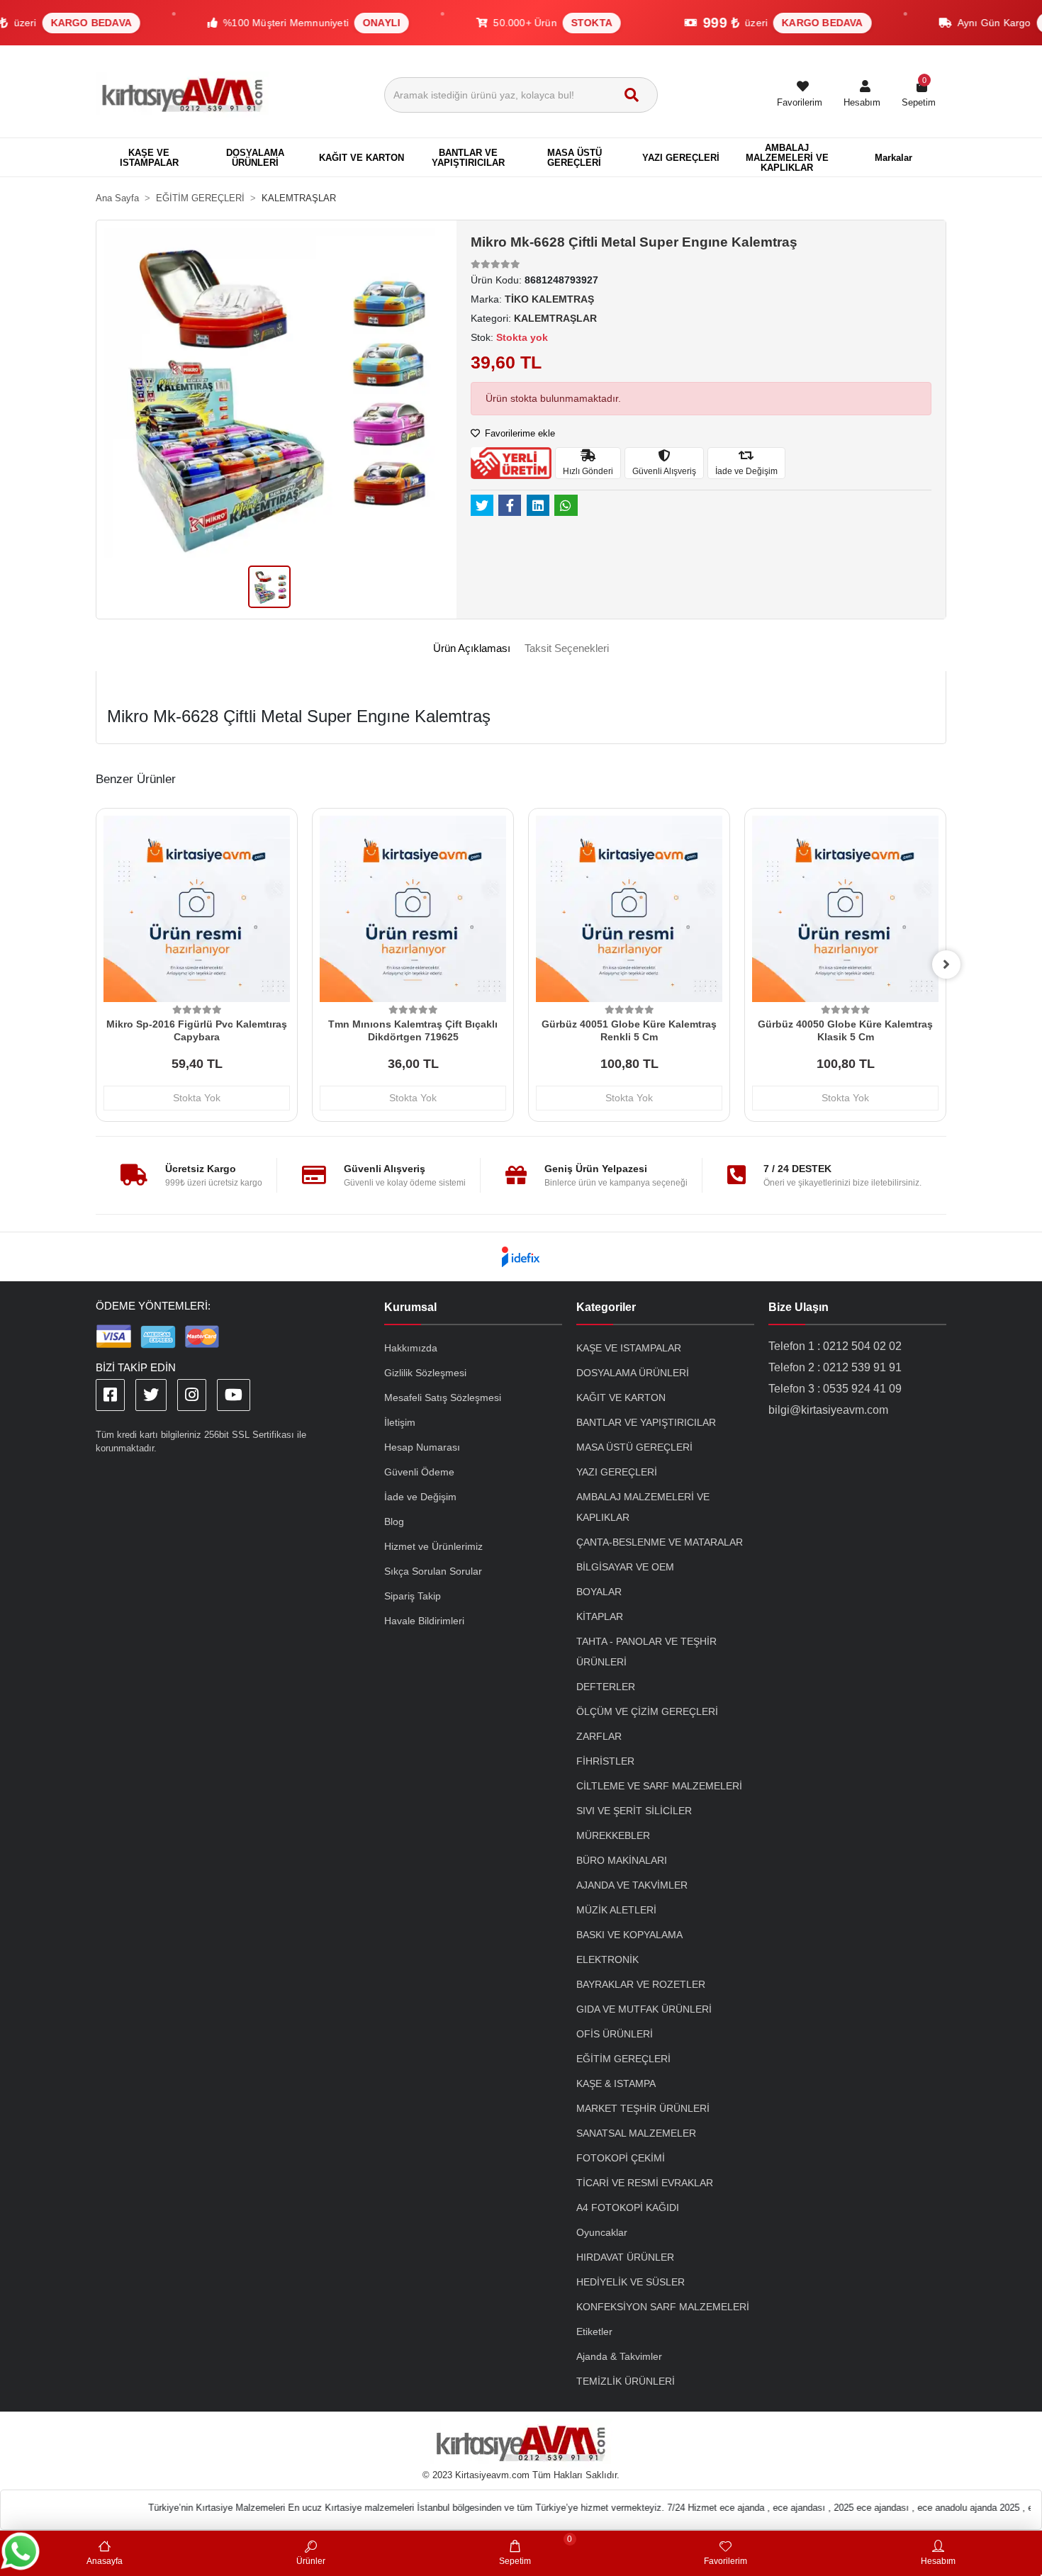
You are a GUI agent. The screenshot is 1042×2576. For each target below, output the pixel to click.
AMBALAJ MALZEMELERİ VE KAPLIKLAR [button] (787, 158)
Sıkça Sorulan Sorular (433, 1571)
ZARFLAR (599, 1736)
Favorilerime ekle (519, 433)
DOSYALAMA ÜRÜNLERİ (633, 1373)
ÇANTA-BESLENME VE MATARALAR (660, 1542)
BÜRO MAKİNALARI (622, 1860)
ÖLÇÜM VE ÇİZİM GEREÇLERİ (647, 1711)
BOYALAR (599, 1592)
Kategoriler (606, 1307)
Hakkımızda (411, 1348)
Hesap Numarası (422, 1447)
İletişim (400, 1422)
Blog (394, 1522)
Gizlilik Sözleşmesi (425, 1373)
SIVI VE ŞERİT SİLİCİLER (634, 1811)
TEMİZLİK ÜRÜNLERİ (626, 2381)
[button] (862, 95)
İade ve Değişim (420, 1497)
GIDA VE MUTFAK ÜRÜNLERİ (644, 2009)
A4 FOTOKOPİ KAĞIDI (628, 2207)
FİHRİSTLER (605, 1761)
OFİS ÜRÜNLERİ (615, 2034)
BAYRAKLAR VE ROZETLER (641, 1984)
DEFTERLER (606, 1687)
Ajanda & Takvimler (619, 2356)
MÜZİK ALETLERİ (616, 1910)
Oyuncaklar (602, 2232)
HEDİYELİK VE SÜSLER (631, 2282)
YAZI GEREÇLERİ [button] (681, 158)
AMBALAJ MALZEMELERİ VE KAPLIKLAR (643, 1507)
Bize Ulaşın (799, 1307)
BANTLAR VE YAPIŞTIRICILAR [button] (468, 158)
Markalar (893, 158)
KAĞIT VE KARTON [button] (362, 158)
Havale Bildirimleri (424, 1621)
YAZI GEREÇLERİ (617, 1472)
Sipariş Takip (413, 1596)
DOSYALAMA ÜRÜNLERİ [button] (255, 158)
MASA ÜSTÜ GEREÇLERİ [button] (575, 158)
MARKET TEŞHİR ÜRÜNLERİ (643, 2108)
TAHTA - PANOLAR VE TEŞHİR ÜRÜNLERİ (646, 1652)
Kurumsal (410, 1307)
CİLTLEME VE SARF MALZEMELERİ (659, 1786)
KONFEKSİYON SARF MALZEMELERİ (663, 2307)
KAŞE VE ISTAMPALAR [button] (149, 158)
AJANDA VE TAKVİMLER (632, 1885)
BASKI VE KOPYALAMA (629, 1935)
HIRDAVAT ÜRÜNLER (625, 2257)
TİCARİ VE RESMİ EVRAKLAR (645, 2183)
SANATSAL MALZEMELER (636, 2133)
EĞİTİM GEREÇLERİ (623, 2059)
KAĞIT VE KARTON (621, 1397)
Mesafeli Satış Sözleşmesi (443, 1397)
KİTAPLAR (600, 1616)
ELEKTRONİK (607, 1959)
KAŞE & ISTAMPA (616, 2083)
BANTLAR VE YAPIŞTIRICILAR (646, 1422)
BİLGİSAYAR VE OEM (625, 1567)
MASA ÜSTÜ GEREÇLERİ (634, 1447)
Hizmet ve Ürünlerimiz (433, 1546)
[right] (946, 964)
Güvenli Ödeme (419, 1472)
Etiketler (594, 2332)
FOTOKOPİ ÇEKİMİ (621, 2158)
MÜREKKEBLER (613, 1835)
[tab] (472, 649)
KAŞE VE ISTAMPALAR (629, 1348)
